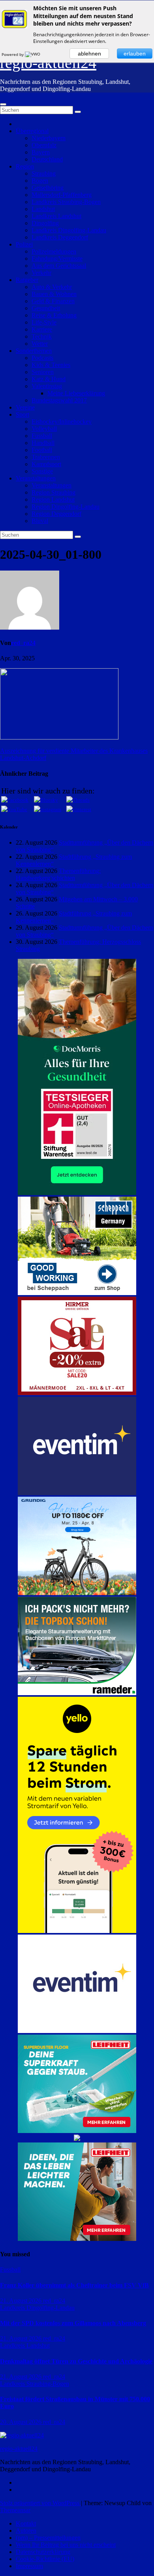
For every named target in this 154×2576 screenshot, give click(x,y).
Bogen (40, 181)
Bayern (41, 152)
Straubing (44, 173)
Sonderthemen (34, 351)
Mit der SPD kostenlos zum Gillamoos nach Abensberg (73, 2323)
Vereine (25, 407)
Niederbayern (49, 138)
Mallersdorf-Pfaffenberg (62, 195)
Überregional (32, 131)
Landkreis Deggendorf (60, 237)
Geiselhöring (48, 188)
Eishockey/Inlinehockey (62, 422)
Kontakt (26, 2523)
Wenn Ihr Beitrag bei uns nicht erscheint (66, 2545)
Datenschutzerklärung (43, 2552)
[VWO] (33, 54)
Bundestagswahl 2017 (59, 400)
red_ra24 (23, 643)
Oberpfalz (44, 145)
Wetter (40, 344)
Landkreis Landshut (56, 216)
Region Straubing (54, 492)
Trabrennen (46, 457)
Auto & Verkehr (52, 287)
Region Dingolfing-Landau (66, 507)
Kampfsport (46, 464)
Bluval (40, 521)
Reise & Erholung (54, 315)
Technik (42, 336)
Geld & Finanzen (53, 301)
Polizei (24, 244)
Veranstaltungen (36, 478)
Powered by (13, 54)
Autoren (26, 2531)
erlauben (135, 54)
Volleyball (44, 429)
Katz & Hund (49, 379)
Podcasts (42, 358)
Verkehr (41, 273)
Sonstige (42, 471)
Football (42, 450)
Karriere (42, 329)
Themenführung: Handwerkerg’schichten (58, 874)
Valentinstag (47, 386)
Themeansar (15, 2510)
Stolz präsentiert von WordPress (40, 2503)
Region (25, 166)
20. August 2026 (22, 2422)
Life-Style (44, 322)
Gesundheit (46, 308)
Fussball (42, 436)
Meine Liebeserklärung (76, 393)
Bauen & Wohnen (54, 294)
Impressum (29, 2566)
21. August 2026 (22, 2301)
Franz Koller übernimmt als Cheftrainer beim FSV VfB (74, 2285)
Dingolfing (45, 223)
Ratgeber (27, 280)
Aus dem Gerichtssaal (59, 266)
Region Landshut (53, 499)
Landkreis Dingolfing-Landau (69, 230)
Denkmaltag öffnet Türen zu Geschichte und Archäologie (76, 2361)
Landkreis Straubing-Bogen (66, 202)
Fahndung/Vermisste (57, 259)
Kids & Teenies (51, 365)
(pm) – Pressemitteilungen (48, 2538)
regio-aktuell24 (48, 63)
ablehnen (89, 54)
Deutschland (47, 159)
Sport (23, 414)
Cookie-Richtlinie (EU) (45, 2559)
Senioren (43, 372)
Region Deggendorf (56, 514)
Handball (43, 443)
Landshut (43, 209)
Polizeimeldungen (54, 251)
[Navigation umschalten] (3, 104)
